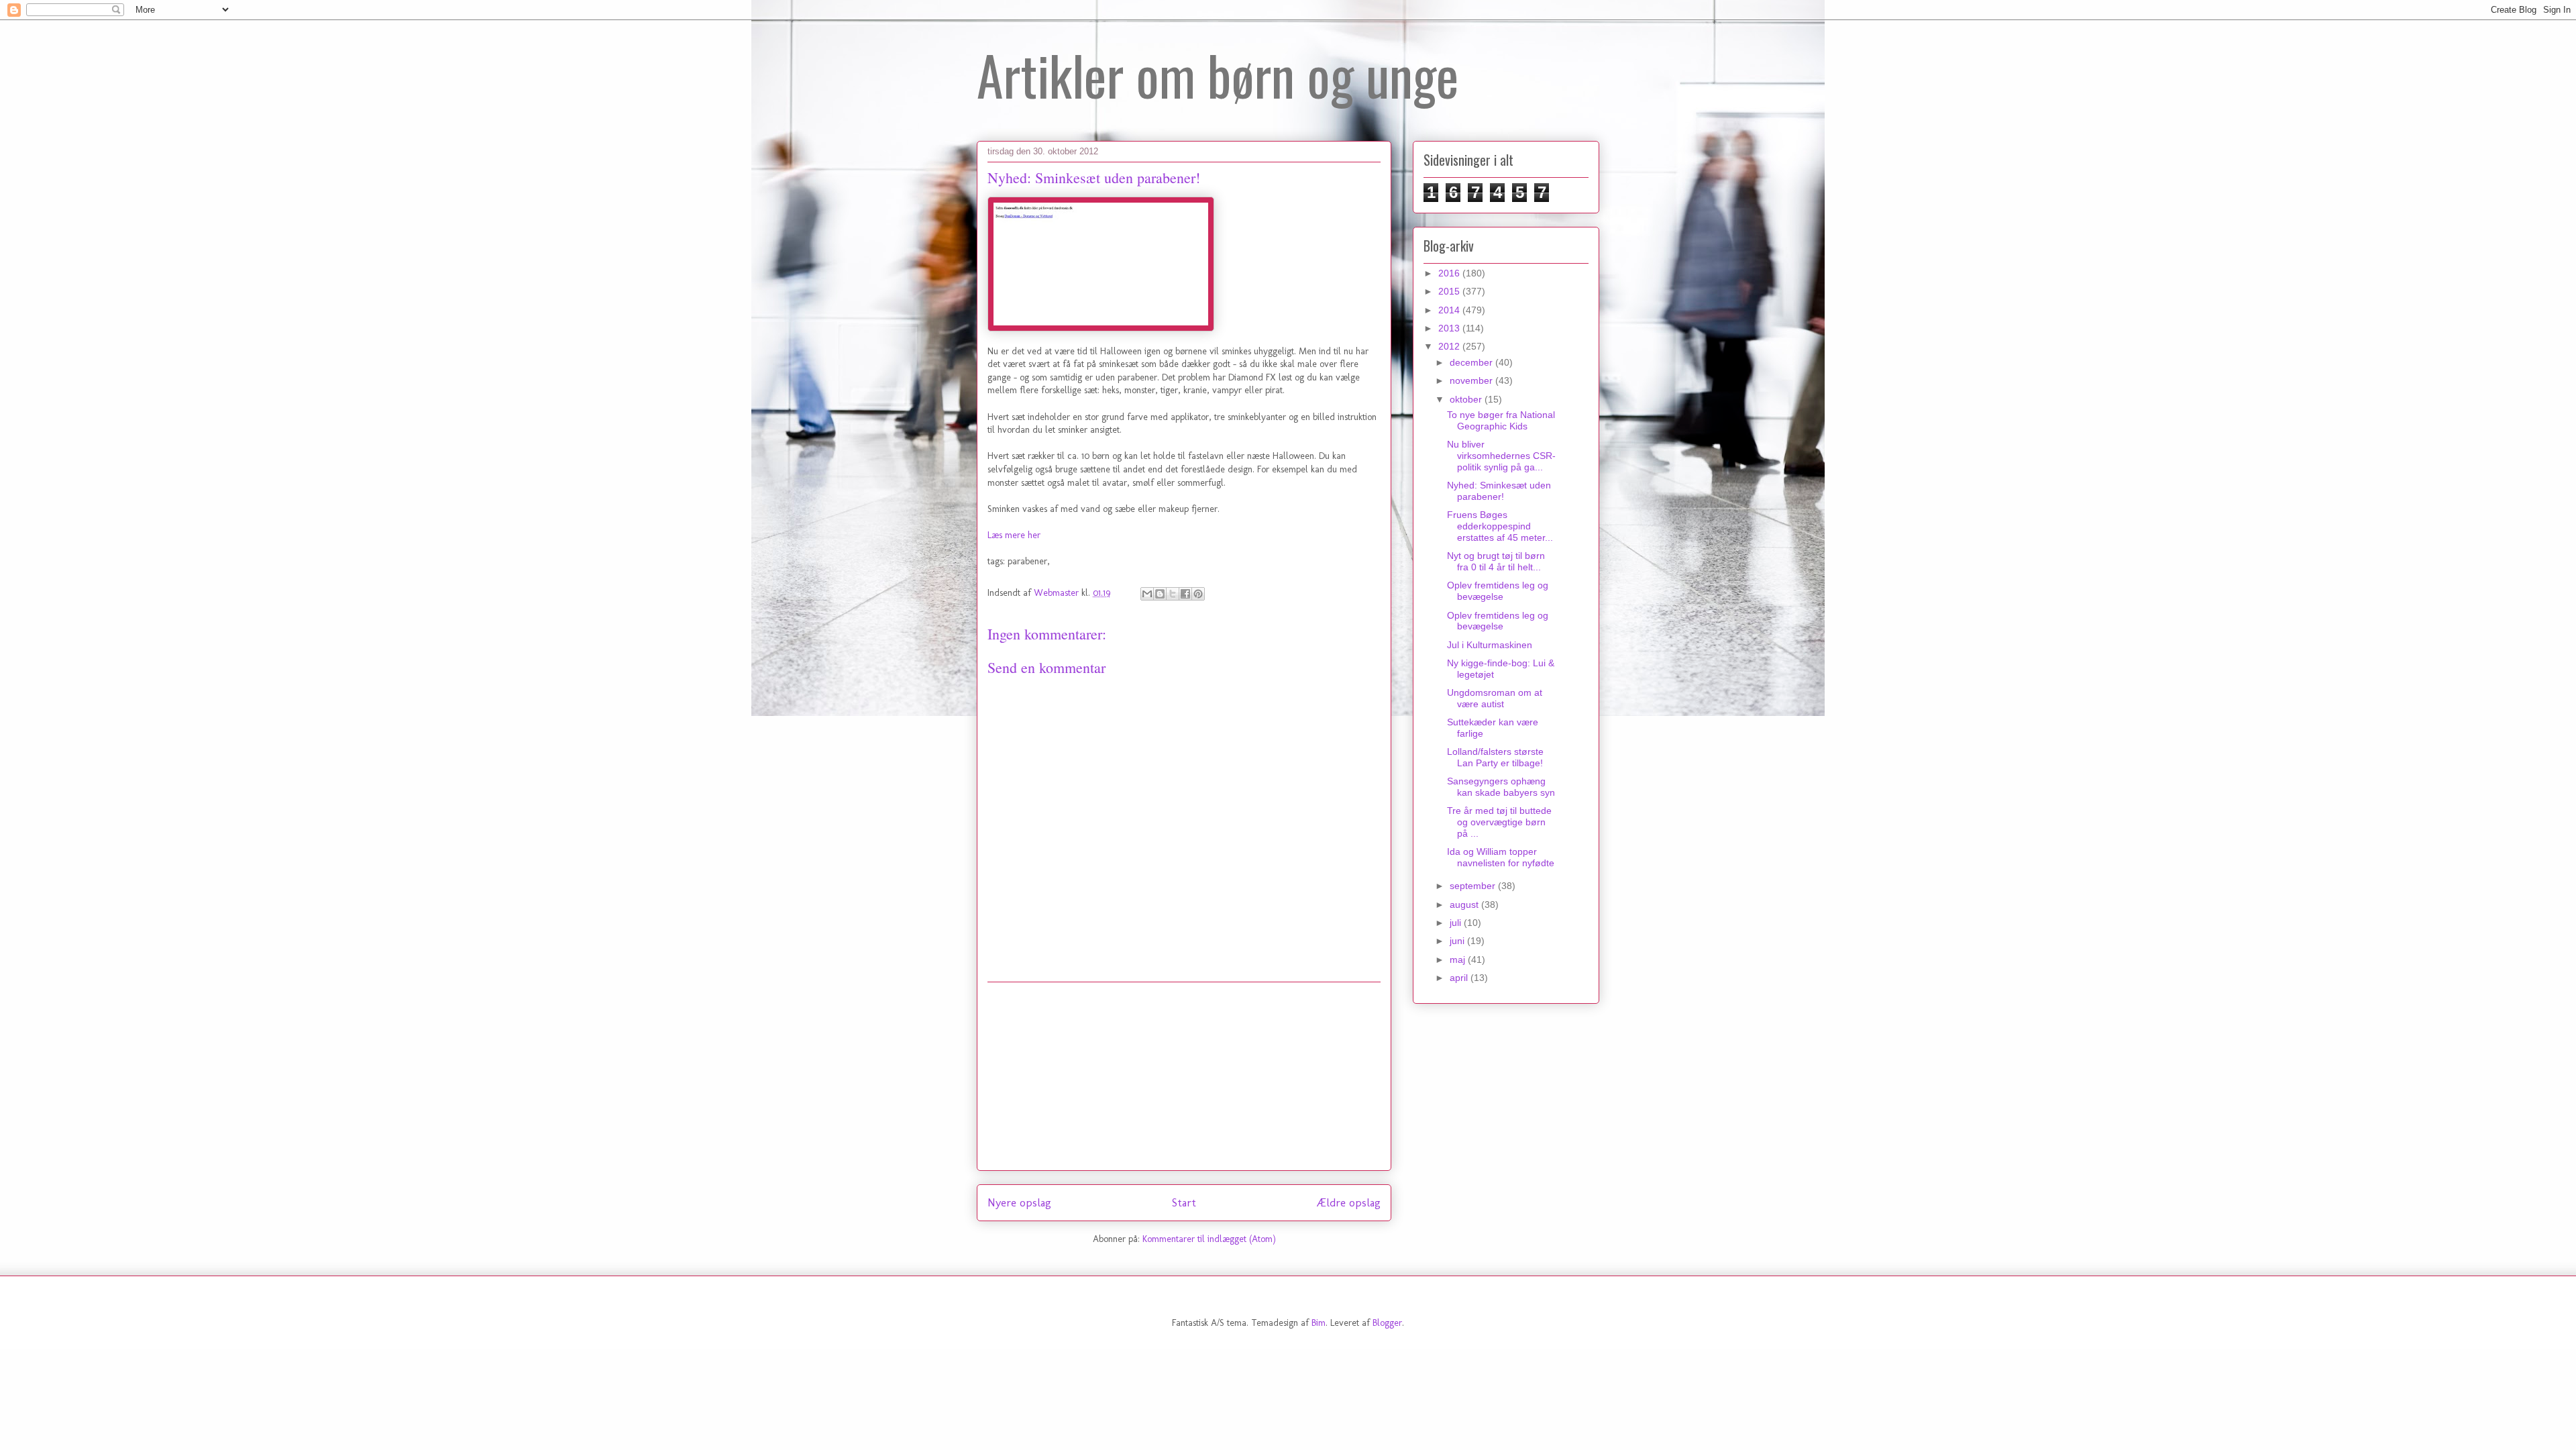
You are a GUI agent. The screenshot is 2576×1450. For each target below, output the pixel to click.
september (1474, 886)
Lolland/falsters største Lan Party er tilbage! (1495, 757)
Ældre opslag (1348, 1202)
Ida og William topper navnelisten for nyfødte (1501, 857)
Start (1184, 1202)
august (1465, 904)
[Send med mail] (1147, 594)
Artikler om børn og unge (1218, 74)
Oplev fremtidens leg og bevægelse (1498, 591)
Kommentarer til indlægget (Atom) (1209, 1239)
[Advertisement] (1184, 1076)
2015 (1450, 291)
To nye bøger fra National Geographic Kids (1501, 420)
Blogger (1387, 1323)
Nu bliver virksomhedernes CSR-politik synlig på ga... (1501, 456)
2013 (1450, 328)
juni (1458, 941)
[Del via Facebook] (1185, 594)
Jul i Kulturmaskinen (1490, 645)
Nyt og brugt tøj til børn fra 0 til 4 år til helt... (1496, 561)
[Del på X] (1173, 594)
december (1472, 362)
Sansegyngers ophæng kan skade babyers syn (1501, 787)
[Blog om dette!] (1160, 594)
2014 (1450, 310)
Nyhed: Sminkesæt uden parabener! (1499, 491)
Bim (1319, 1323)
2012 (1450, 346)
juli (1457, 923)
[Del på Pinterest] (1198, 594)
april (1460, 978)
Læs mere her (1014, 535)
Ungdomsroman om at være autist (1495, 698)
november (1472, 380)
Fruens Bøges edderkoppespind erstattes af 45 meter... (1500, 526)
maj (1459, 960)
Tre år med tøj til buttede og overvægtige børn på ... (1499, 822)
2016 (1450, 273)
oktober (1467, 399)
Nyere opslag (1019, 1202)
